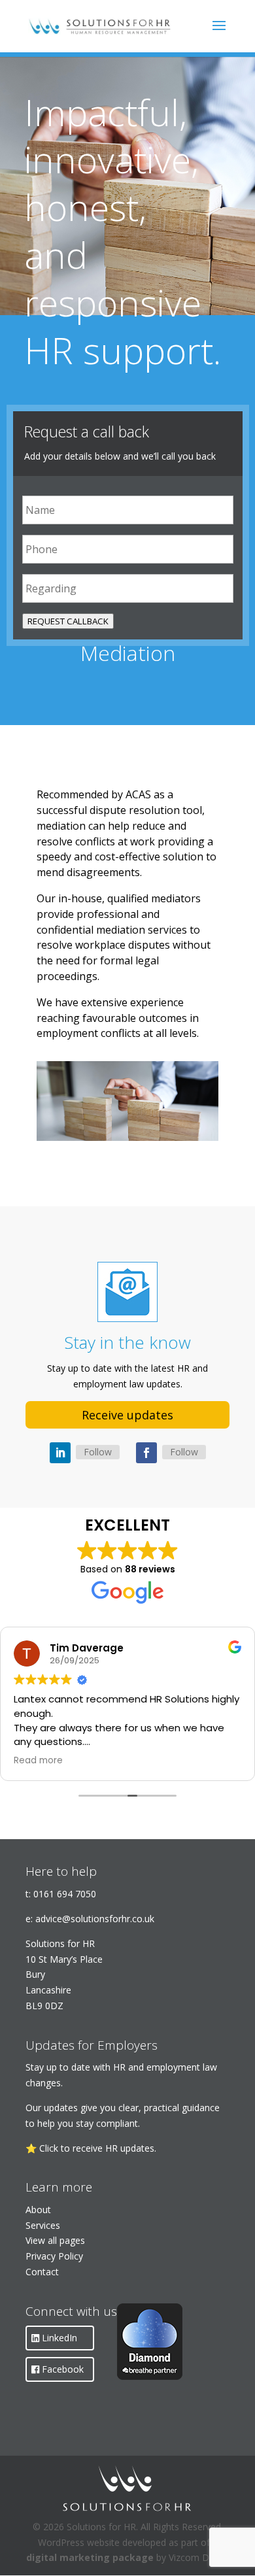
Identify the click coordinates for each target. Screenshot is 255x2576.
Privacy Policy (54, 2256)
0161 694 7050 (65, 1894)
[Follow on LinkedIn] (60, 1453)
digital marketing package (90, 2557)
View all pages (55, 2240)
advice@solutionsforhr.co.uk (95, 1919)
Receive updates (127, 1415)
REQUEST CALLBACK (68, 621)
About (38, 2210)
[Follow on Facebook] (146, 1453)
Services (43, 2225)
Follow (98, 1452)
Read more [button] (38, 1761)
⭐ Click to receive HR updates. (91, 2148)
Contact (42, 2272)
